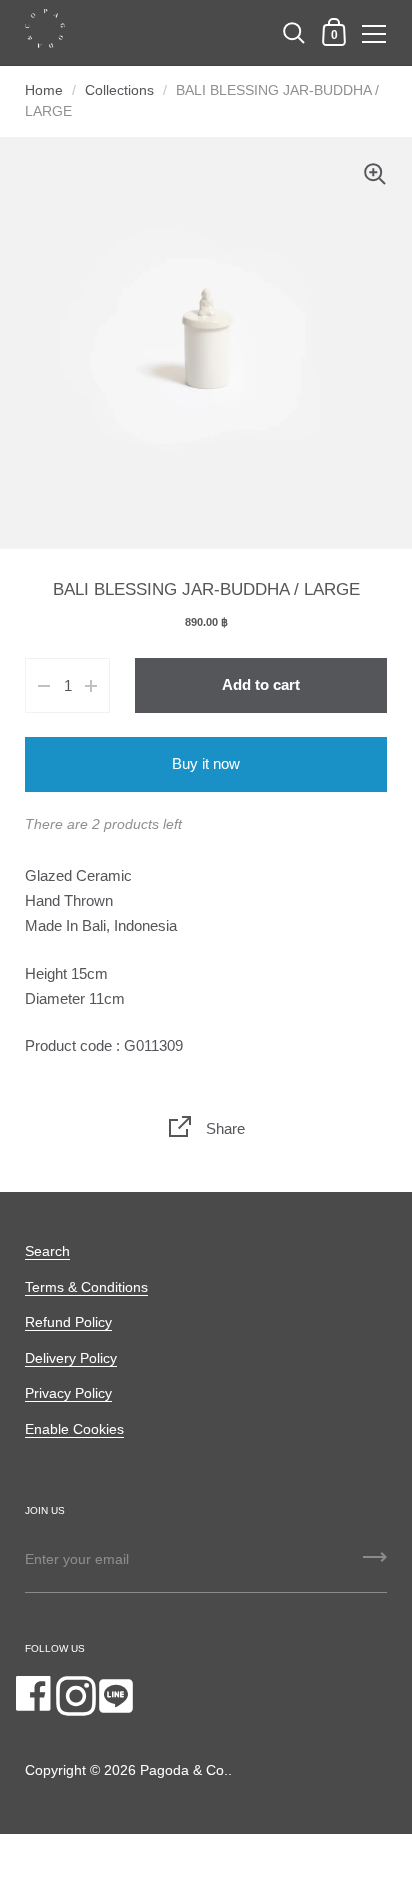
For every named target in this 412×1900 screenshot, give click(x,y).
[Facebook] (36, 1696)
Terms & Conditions (86, 1287)
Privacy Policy (68, 1393)
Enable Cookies (74, 1429)
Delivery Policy (71, 1358)
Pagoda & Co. (184, 1770)
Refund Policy (68, 1322)
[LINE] (116, 1696)
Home (44, 90)
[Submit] (375, 1564)
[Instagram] (76, 1696)
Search (47, 1251)
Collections (119, 90)
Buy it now (206, 764)
